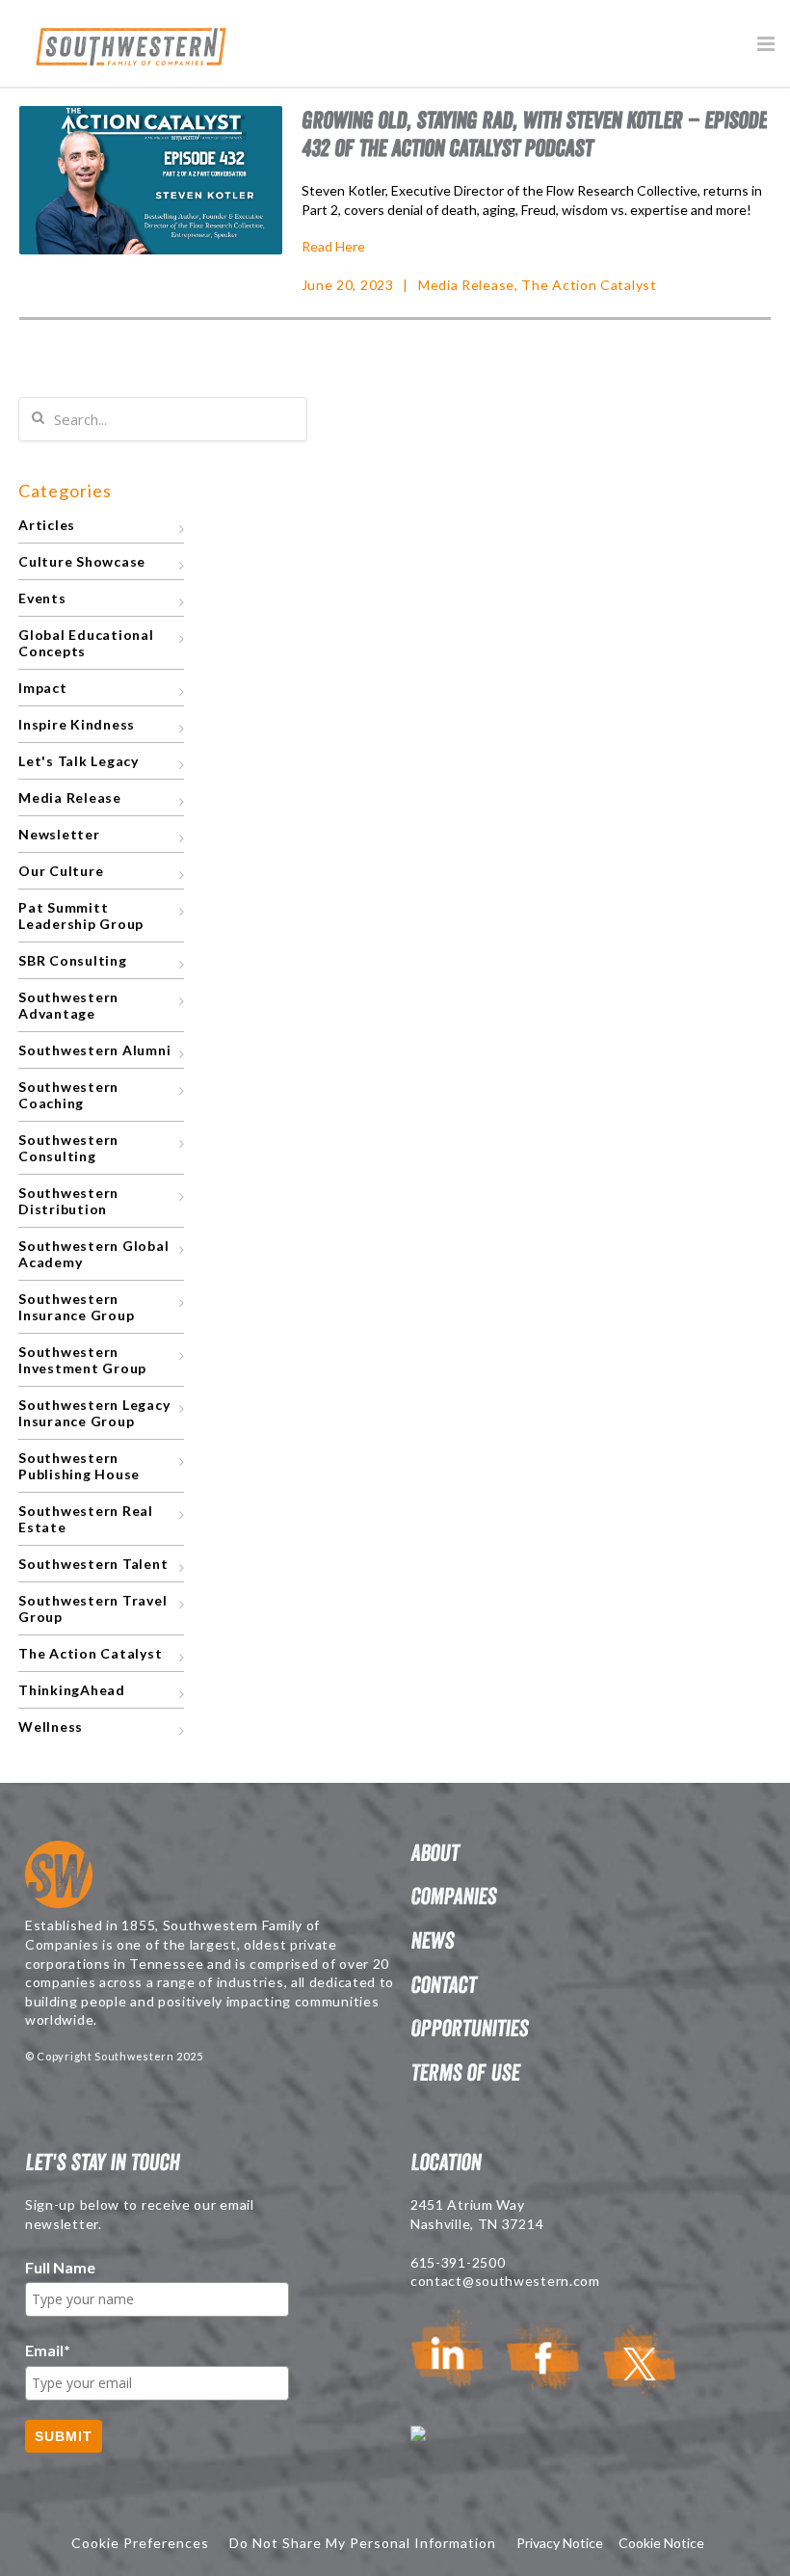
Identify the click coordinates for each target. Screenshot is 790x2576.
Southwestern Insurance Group (76, 1307)
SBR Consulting (73, 960)
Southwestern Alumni (94, 1050)
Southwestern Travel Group (92, 1608)
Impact (43, 688)
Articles (47, 525)
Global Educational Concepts (86, 643)
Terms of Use (465, 2072)
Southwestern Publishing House (79, 1466)
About (434, 1853)
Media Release (466, 285)
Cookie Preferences (140, 2543)
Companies (453, 1896)
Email (48, 2350)
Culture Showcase (82, 561)
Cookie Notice (661, 2543)
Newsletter (59, 834)
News (432, 1940)
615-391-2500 (458, 2262)
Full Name (60, 2267)
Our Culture (61, 871)
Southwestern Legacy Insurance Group (94, 1413)
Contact (443, 1985)
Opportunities (469, 2028)
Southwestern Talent (93, 1564)
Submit (64, 2436)
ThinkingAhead (72, 1690)
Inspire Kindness (77, 724)
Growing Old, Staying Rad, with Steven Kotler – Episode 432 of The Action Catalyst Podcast (534, 134)
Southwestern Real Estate (86, 1519)
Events (42, 598)
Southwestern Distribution (68, 1201)
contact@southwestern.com (505, 2281)
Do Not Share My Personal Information (363, 2543)
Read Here (333, 246)
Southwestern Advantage (68, 1005)
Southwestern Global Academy (93, 1254)
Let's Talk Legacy (79, 761)
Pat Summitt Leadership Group (81, 916)
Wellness (51, 1726)
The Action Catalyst (589, 285)
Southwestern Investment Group (82, 1360)
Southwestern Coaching (68, 1095)
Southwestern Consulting (68, 1148)
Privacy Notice (560, 2543)
